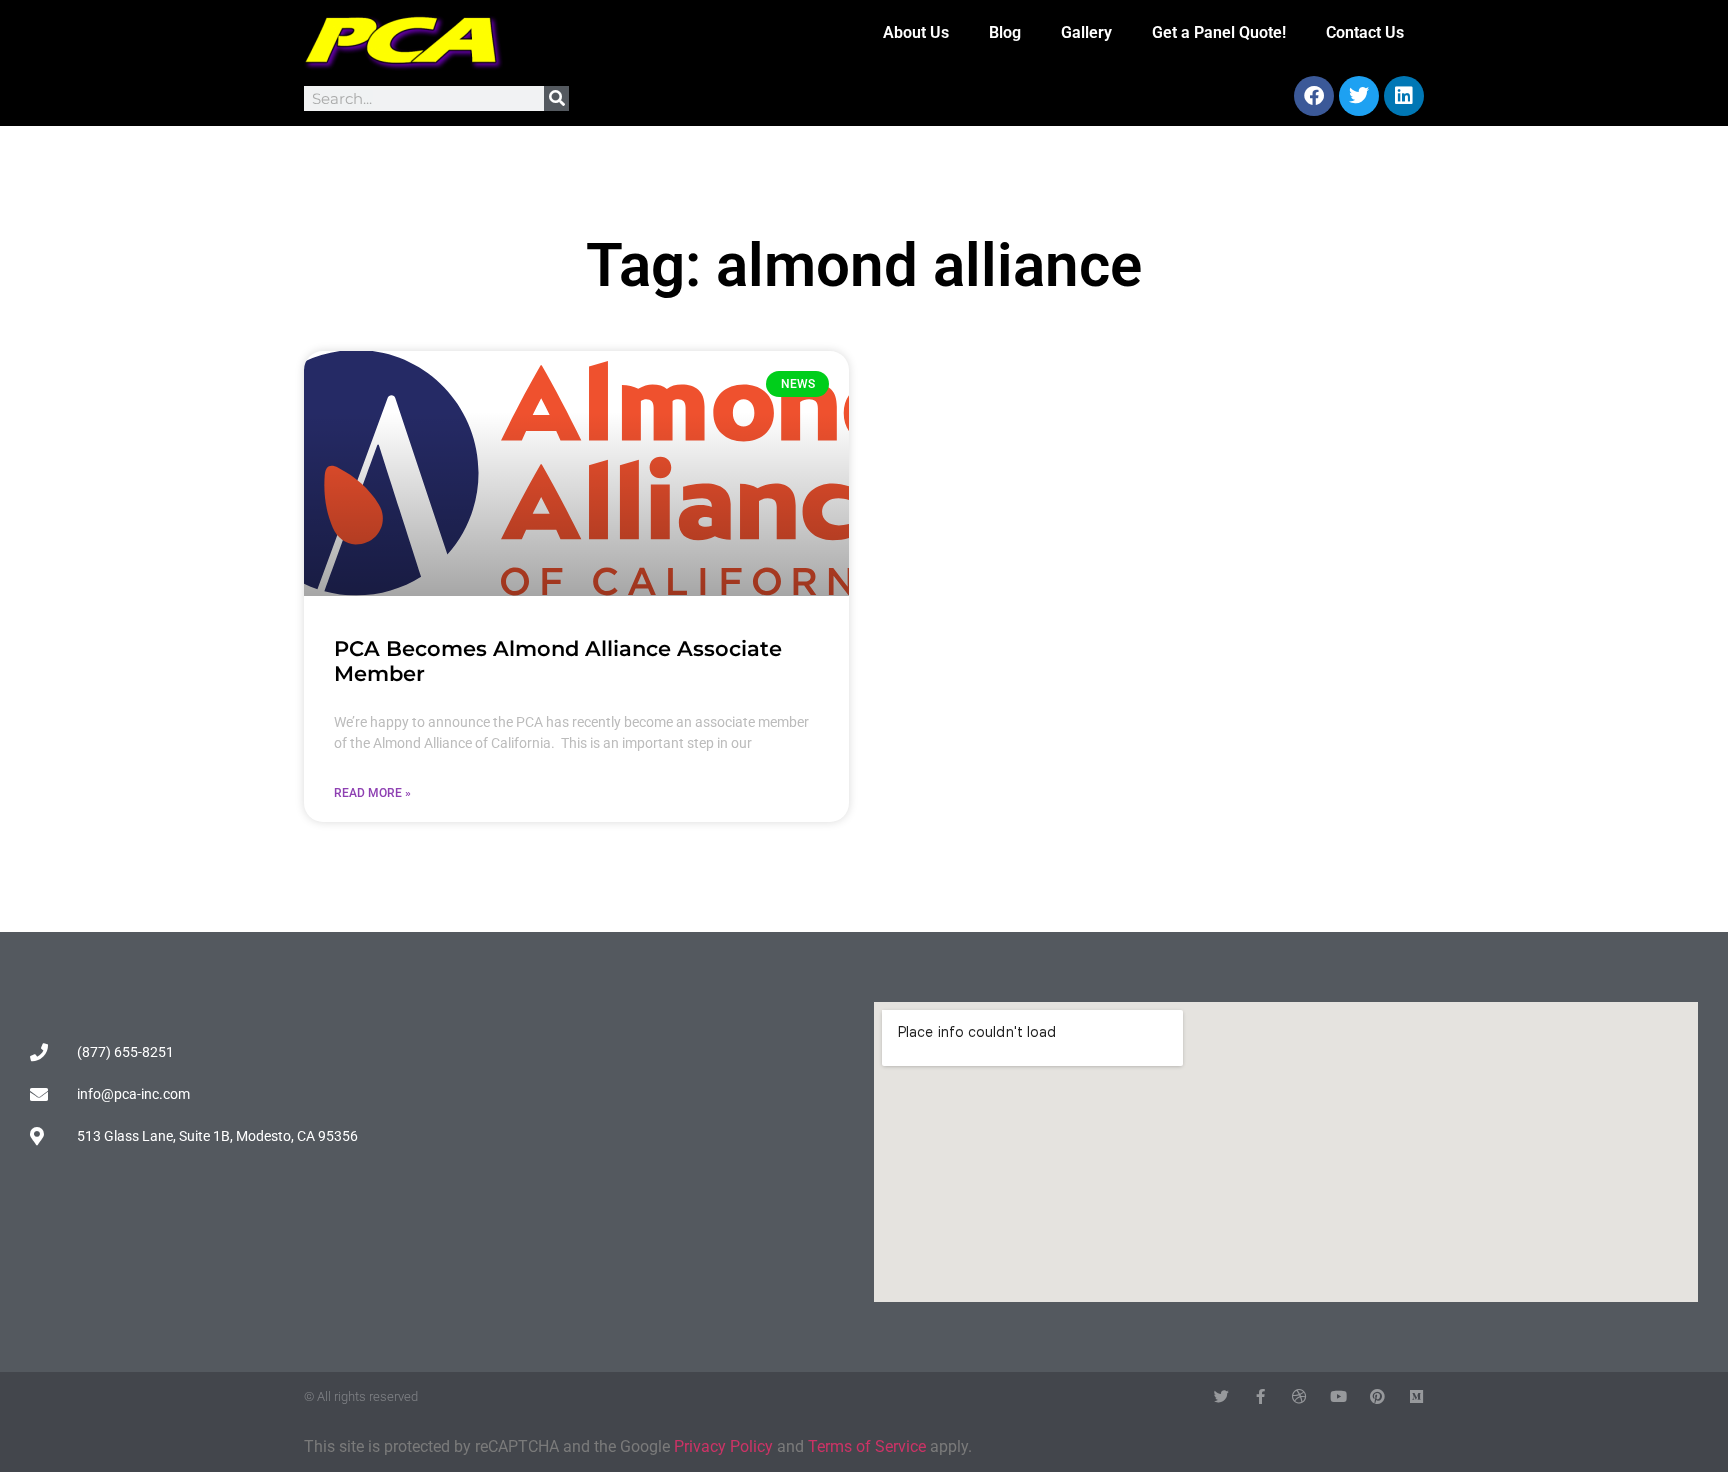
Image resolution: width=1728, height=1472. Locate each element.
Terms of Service (867, 1446)
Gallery (1086, 32)
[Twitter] (1359, 96)
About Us (916, 32)
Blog (1005, 32)
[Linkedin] (1404, 96)
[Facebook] (1314, 96)
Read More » (372, 793)
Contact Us (1365, 32)
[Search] (556, 98)
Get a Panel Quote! (1219, 32)
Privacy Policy (723, 1446)
